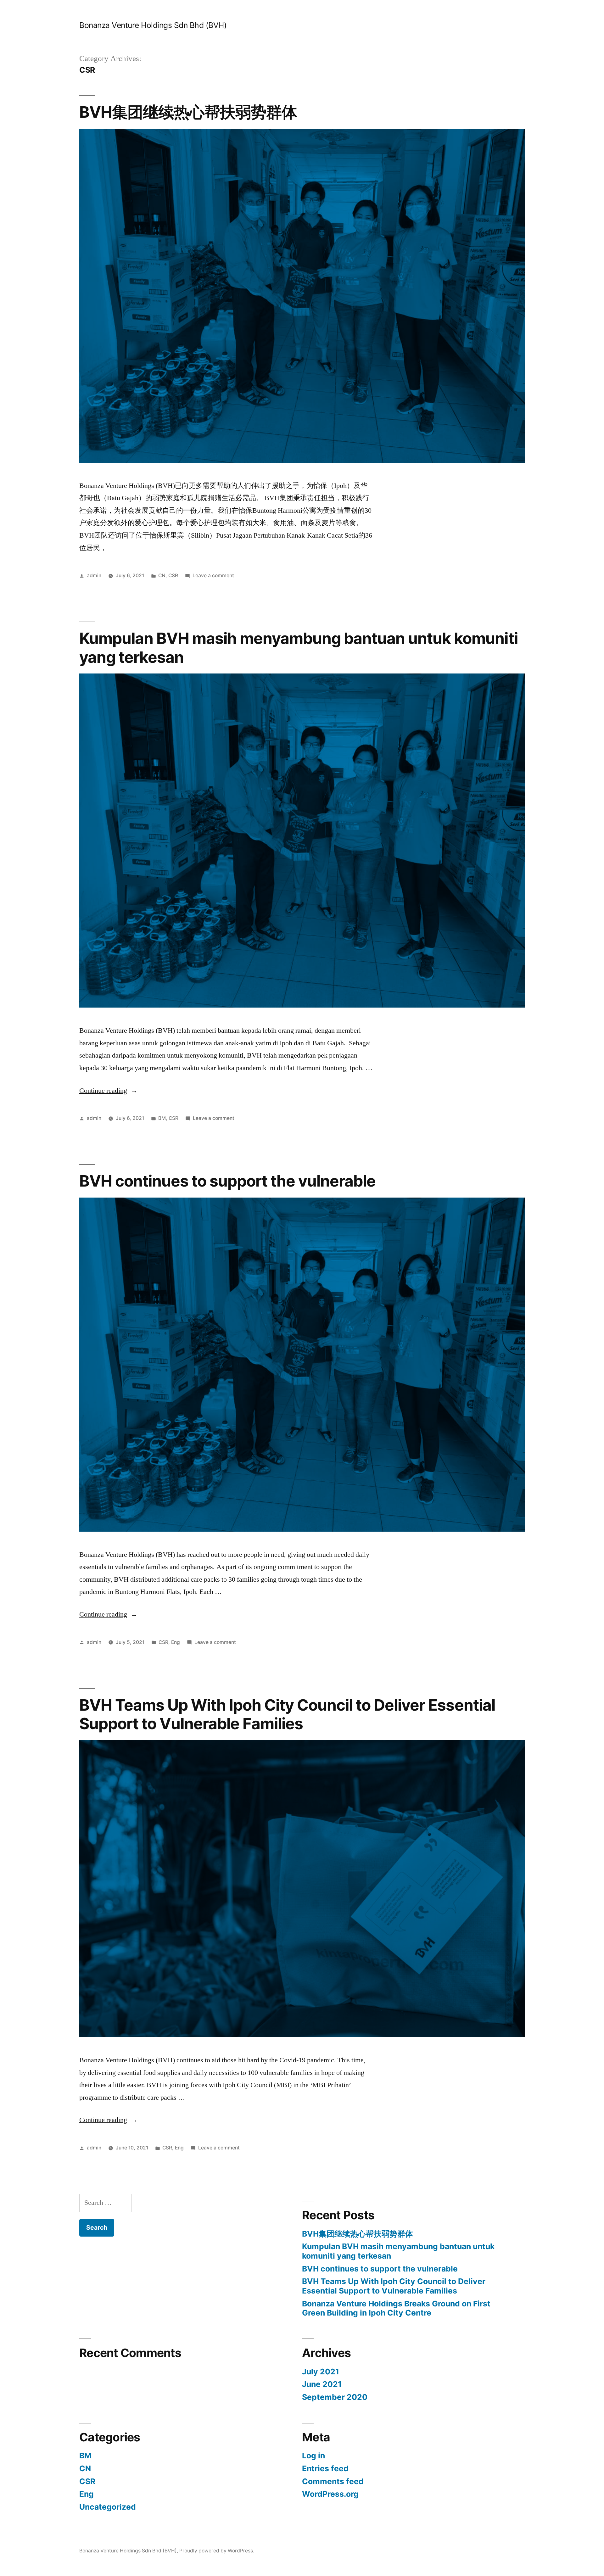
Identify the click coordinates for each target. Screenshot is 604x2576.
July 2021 (321, 2372)
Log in (313, 2456)
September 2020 (335, 2397)
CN (162, 576)
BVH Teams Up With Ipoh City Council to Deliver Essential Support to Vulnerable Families (287, 1714)
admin (94, 576)
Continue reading (108, 1091)
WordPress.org (330, 2494)
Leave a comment (213, 576)
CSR (173, 576)
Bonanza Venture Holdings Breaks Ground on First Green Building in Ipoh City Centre (396, 2308)
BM (162, 1118)
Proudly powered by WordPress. (217, 2551)
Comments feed (333, 2481)
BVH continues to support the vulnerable (227, 1181)
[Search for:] (105, 2203)
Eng (176, 1642)
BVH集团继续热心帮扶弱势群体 (188, 112)
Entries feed (325, 2468)
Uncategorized (108, 2507)
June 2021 (322, 2384)
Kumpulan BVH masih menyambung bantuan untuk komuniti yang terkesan (299, 648)
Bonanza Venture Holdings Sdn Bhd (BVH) (153, 25)
